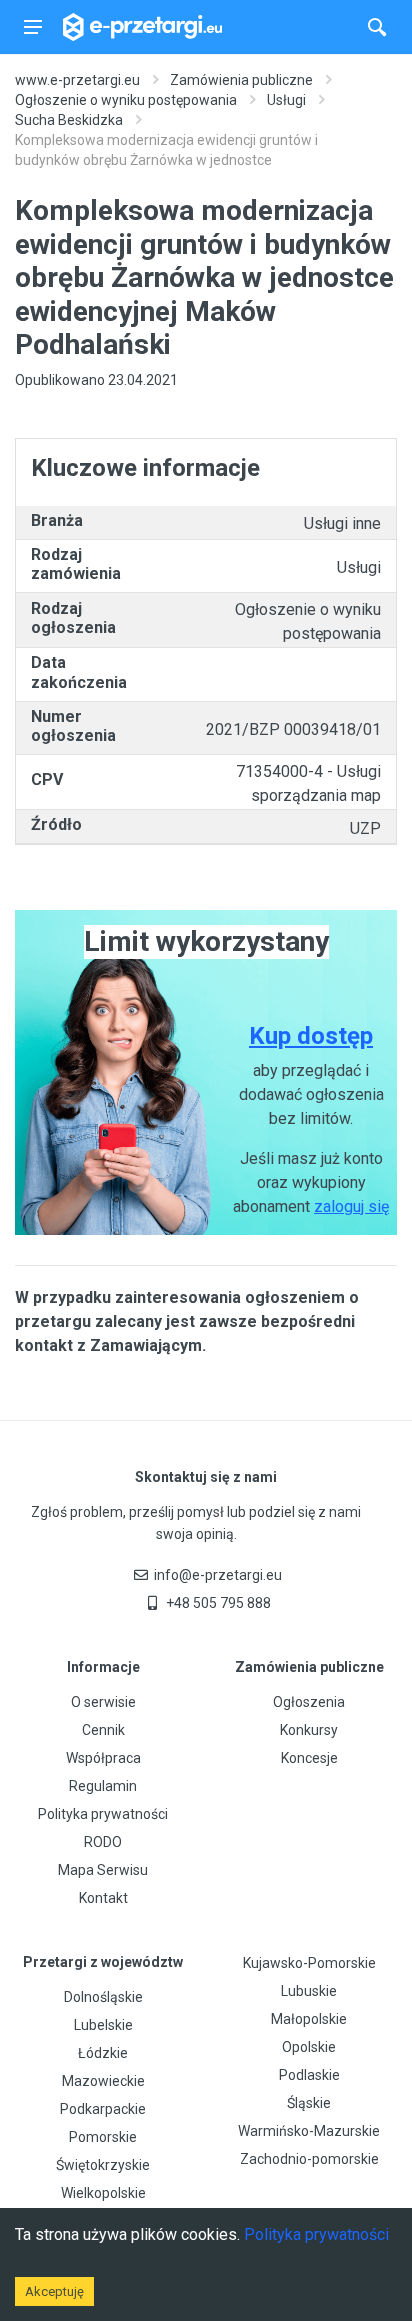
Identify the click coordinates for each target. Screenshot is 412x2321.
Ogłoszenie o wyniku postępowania (126, 100)
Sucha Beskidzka (69, 120)
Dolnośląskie (103, 1997)
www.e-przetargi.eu (77, 80)
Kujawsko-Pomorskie (309, 1963)
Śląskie (309, 2103)
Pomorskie (103, 2137)
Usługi (286, 100)
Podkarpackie (103, 2109)
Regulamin (103, 1786)
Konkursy (309, 1730)
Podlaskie (309, 2075)
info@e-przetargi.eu (218, 1575)
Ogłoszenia (309, 1702)
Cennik (103, 1730)
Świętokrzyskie (103, 2165)
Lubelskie (103, 2025)
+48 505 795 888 (218, 1603)
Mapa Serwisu (103, 1870)
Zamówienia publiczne (241, 80)
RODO (103, 1842)
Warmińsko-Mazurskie (309, 2131)
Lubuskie (309, 1991)
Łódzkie (103, 2053)
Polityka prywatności (103, 1814)
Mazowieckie (103, 2081)
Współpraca (103, 1758)
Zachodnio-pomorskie (309, 2159)
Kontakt (103, 1898)
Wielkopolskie (103, 2193)
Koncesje (309, 1758)
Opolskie (309, 2047)
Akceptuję (54, 2291)
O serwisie (103, 1702)
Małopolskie (309, 2019)
